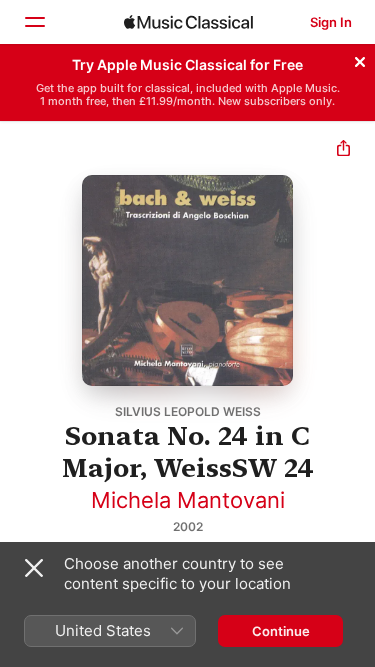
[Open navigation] (34, 22)
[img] (188, 22)
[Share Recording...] (343, 150)
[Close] (360, 59)
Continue (281, 631)
